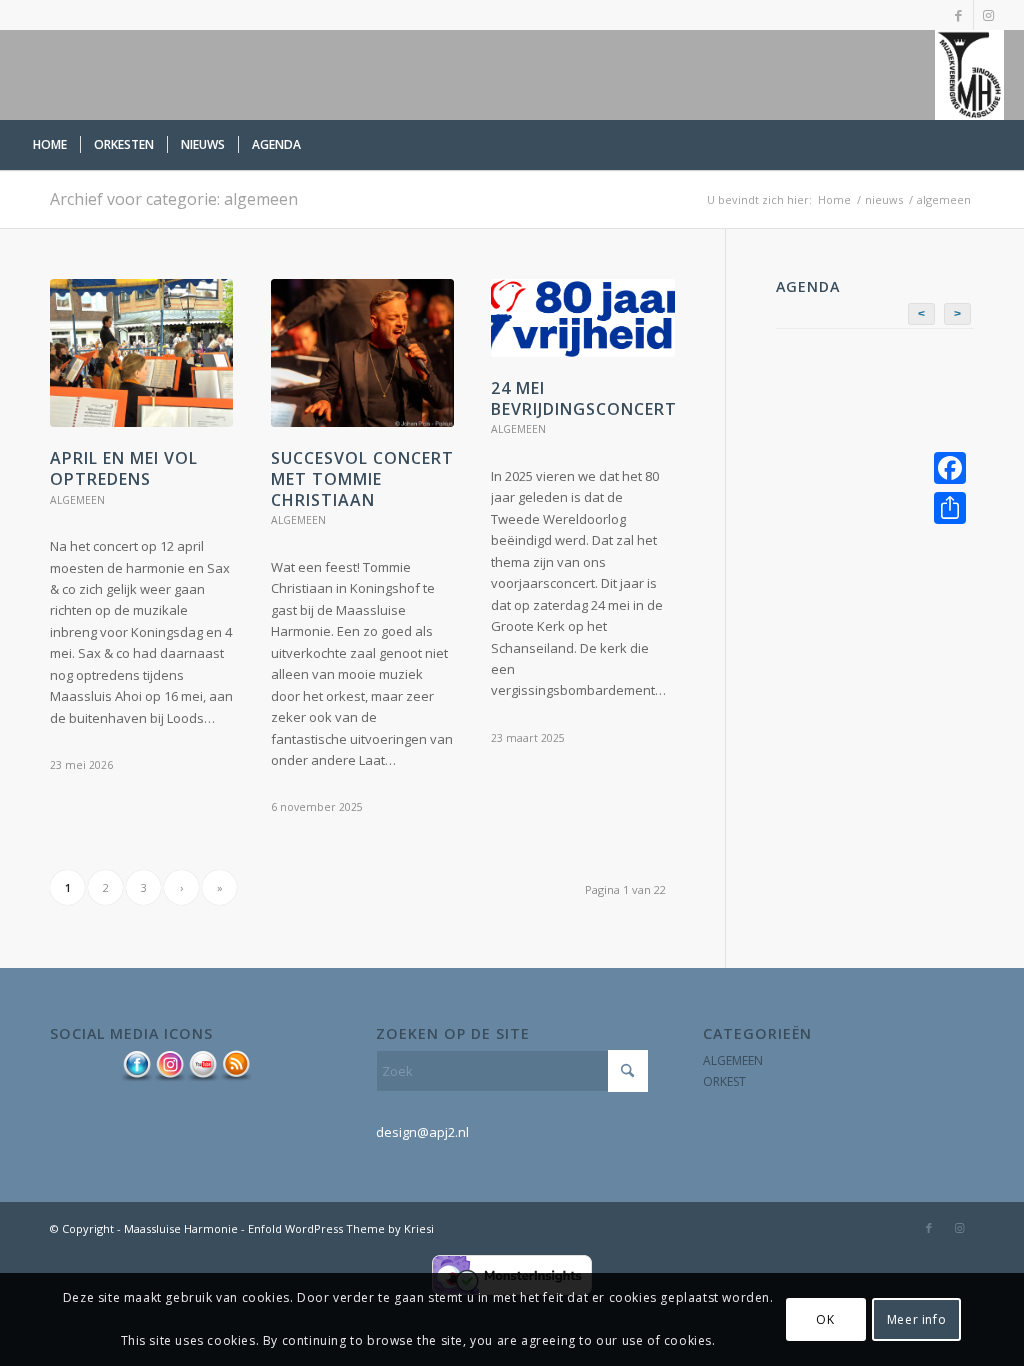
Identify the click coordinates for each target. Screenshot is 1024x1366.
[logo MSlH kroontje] (969, 75)
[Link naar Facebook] (958, 15)
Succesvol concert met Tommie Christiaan (362, 479)
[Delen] (950, 508)
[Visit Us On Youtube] (202, 1077)
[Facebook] (950, 468)
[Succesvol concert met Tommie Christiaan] (362, 353)
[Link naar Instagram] (989, 15)
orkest (724, 1081)
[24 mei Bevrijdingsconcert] (582, 318)
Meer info (916, 1319)
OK (825, 1319)
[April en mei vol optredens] (141, 353)
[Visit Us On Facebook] (136, 1077)
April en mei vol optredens (124, 468)
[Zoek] (992, 145)
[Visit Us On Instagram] (169, 1077)
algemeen (77, 500)
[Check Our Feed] (235, 1077)
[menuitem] (50, 145)
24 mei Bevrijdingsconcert (584, 398)
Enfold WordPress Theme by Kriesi (341, 1228)
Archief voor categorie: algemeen (174, 199)
